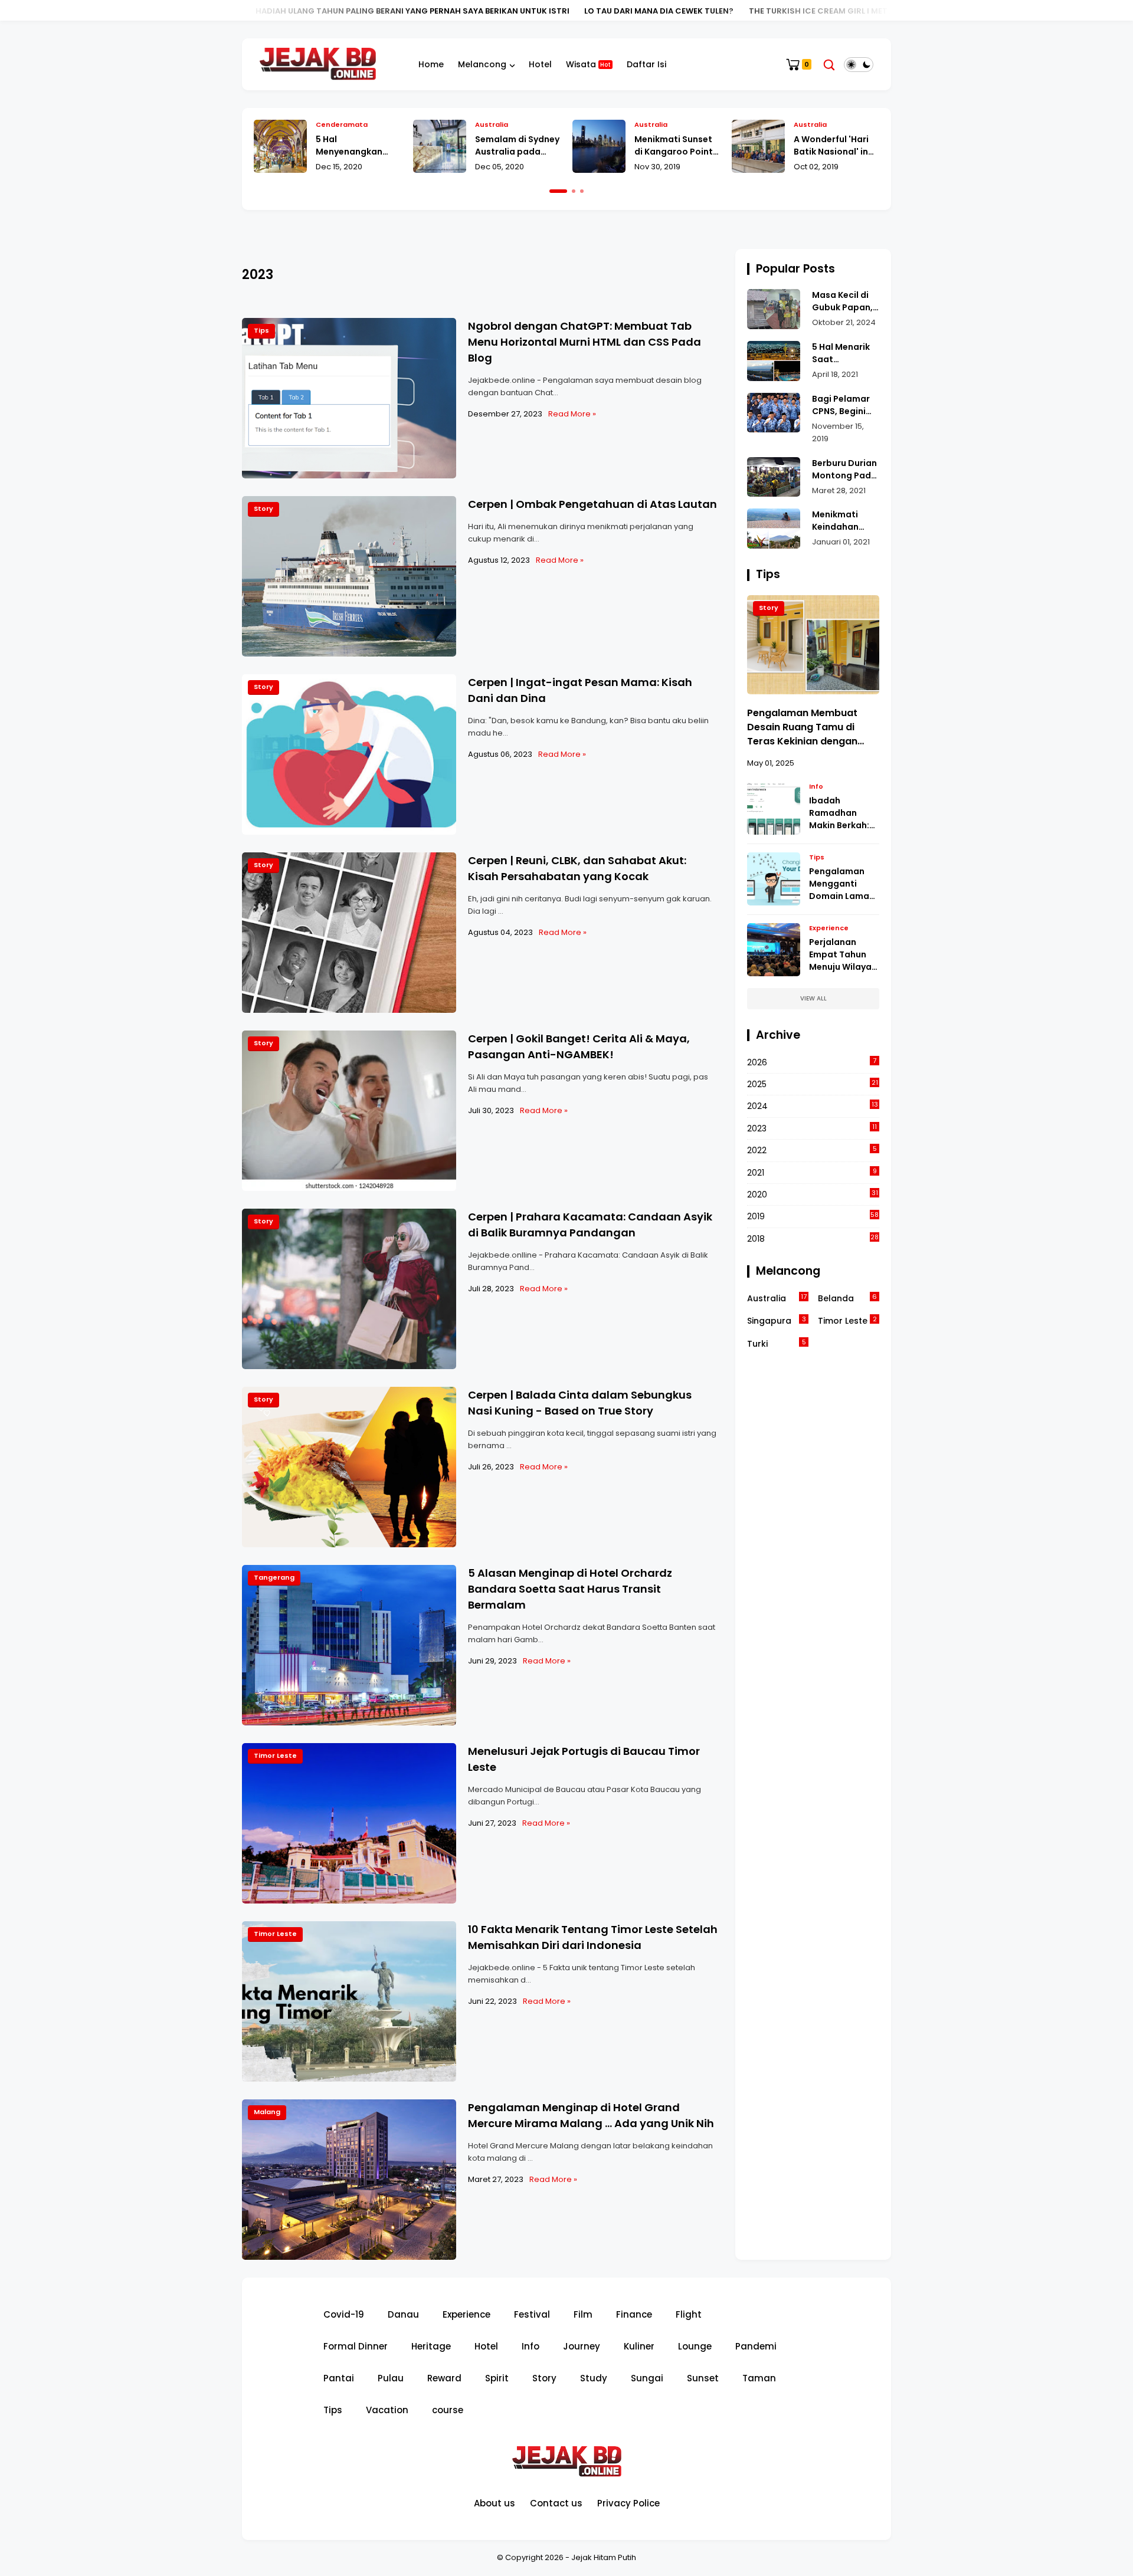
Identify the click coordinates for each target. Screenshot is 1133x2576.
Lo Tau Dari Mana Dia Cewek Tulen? (554, 11)
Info (816, 786)
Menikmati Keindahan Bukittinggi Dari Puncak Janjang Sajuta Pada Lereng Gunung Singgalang (845, 521)
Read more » (572, 414)
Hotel (540, 64)
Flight (689, 2314)
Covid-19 (344, 2314)
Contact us (556, 2503)
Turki (777, 1343)
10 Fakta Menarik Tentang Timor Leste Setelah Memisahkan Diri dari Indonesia (593, 1937)
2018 (813, 1238)
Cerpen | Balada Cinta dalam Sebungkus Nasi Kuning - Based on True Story (580, 1403)
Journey (582, 2346)
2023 (812, 1128)
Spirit (497, 2378)
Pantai (339, 2378)
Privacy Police (628, 2503)
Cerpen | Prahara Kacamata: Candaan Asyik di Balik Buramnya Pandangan (590, 1225)
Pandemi (756, 2346)
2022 (812, 1150)
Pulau (391, 2378)
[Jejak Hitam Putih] (318, 64)
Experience (829, 928)
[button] (558, 191)
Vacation (387, 2410)
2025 (813, 1084)
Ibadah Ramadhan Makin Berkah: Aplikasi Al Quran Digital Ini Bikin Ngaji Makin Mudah (844, 813)
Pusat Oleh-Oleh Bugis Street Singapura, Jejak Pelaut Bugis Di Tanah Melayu (830, 146)
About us (495, 2503)
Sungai (647, 2378)
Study (594, 2378)
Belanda (847, 1298)
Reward (444, 2378)
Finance (634, 2314)
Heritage (431, 2346)
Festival (532, 2314)
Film (583, 2314)
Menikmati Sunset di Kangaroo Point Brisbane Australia (515, 146)
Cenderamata (820, 124)
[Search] (829, 65)
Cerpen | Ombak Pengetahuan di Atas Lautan (592, 504)
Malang (267, 2112)
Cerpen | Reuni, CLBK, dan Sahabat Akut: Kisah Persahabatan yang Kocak (577, 868)
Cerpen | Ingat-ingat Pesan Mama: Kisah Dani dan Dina (580, 690)
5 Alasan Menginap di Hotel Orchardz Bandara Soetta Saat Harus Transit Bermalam (570, 1589)
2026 (812, 1062)
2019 (813, 1216)
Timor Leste (275, 1755)
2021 (812, 1172)
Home (431, 64)
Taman (759, 2378)
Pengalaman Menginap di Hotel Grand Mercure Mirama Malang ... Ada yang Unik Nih (591, 2115)
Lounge (695, 2346)
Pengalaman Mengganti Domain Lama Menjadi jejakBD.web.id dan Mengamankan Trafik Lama (842, 884)
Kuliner (639, 2346)
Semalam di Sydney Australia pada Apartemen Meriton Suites (358, 146)
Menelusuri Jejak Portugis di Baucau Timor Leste (584, 1759)
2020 (813, 1194)
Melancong (482, 64)
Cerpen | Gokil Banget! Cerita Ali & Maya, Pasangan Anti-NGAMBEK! (579, 1046)
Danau (403, 2314)
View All (813, 998)
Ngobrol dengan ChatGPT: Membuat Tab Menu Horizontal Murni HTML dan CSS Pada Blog (584, 342)
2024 (813, 1106)
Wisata (588, 64)
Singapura (777, 1320)
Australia (332, 124)
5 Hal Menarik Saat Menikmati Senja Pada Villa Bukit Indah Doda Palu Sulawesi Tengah (841, 353)
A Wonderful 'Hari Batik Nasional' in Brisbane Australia (674, 146)
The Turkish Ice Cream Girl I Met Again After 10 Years (758, 11)
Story (263, 508)
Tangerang (274, 1577)
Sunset (703, 2378)
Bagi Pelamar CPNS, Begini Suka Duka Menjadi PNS (841, 405)
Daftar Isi (646, 64)
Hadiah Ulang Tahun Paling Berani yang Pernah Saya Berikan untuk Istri (307, 11)
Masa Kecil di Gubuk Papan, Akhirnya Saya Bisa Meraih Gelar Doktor (843, 301)
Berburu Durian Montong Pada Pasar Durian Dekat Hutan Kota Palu (844, 470)
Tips (261, 330)
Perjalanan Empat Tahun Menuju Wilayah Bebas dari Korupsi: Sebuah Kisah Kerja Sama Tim (844, 955)
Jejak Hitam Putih (604, 2557)
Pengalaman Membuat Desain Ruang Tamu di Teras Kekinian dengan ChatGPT (802, 727)
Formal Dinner (356, 2346)
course (448, 2410)
